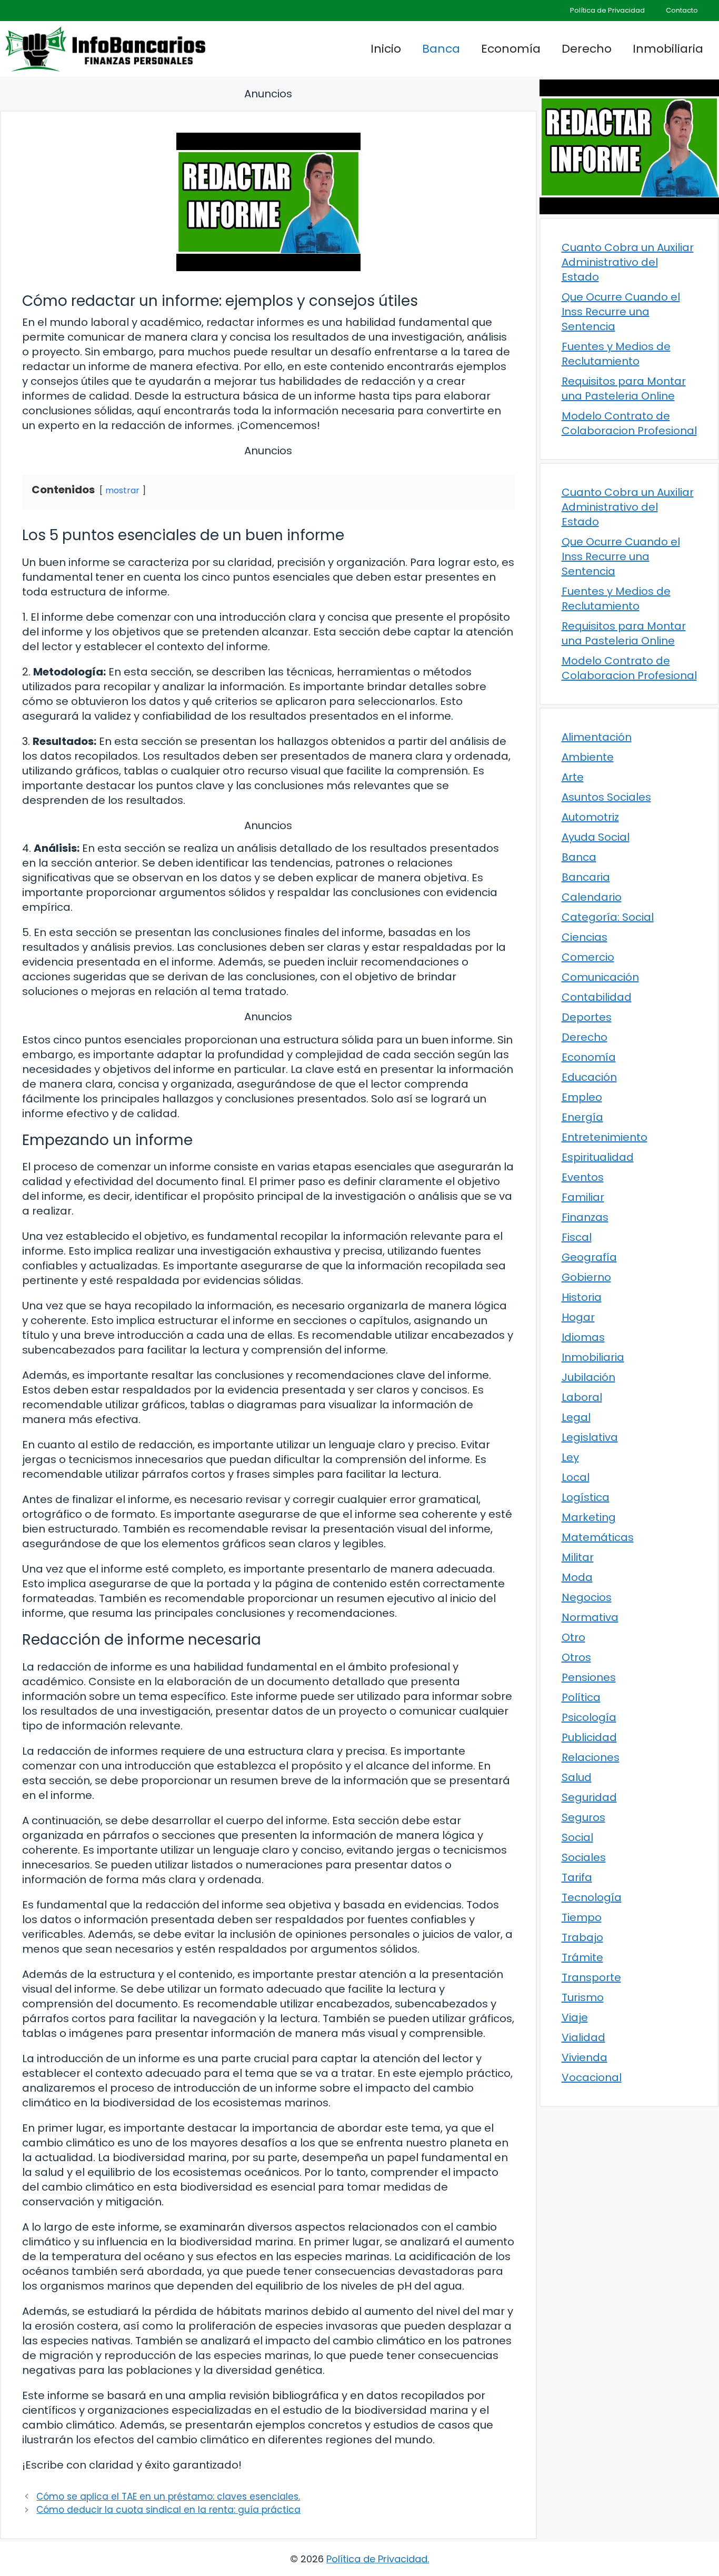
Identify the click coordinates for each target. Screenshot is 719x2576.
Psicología (589, 1717)
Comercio (588, 957)
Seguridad (589, 1797)
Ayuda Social (596, 837)
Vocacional (592, 2077)
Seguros (583, 1817)
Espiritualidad (598, 1157)
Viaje (575, 2017)
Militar (578, 1557)
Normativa (590, 1617)
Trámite (582, 1957)
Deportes (587, 1017)
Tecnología (592, 1897)
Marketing (589, 1517)
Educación (589, 1077)
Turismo (583, 1997)
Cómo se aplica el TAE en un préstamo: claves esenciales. (168, 2497)
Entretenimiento (605, 1137)
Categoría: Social (608, 917)
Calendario (592, 897)
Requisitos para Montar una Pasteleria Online (624, 389)
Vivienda (585, 2057)
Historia (582, 1297)
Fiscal (577, 1237)
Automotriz (590, 817)
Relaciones (591, 1757)
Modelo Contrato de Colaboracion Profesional (629, 423)
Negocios (587, 1597)
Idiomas (583, 1337)
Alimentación (597, 737)
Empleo (582, 1097)
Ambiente (588, 757)
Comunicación (600, 977)
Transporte (591, 1977)
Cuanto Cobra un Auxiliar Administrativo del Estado (628, 262)
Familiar (583, 1197)
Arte (573, 777)
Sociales (584, 1857)
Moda (577, 1577)
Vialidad (583, 2037)
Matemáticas (598, 1537)
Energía (582, 1117)
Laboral (582, 1397)
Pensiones (589, 1677)
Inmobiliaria (668, 49)
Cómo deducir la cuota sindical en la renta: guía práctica (168, 2510)
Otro (573, 1637)
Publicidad (589, 1737)
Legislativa (590, 1437)
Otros (576, 1657)
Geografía (589, 1257)
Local (576, 1477)
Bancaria (586, 877)
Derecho (587, 49)
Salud (577, 1777)
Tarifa (577, 1877)
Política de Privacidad (607, 10)
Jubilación (588, 1377)
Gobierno (586, 1277)
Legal (576, 1417)
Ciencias (585, 937)
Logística (586, 1497)
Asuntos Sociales (606, 797)
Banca (441, 49)
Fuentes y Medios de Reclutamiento (616, 354)
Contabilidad (597, 997)
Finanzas (585, 1217)
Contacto (682, 10)
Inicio (386, 49)
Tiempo (582, 1917)
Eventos (583, 1177)
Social (577, 1837)
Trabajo (582, 1937)
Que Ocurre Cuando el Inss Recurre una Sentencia (621, 312)
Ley (570, 1457)
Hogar (578, 1317)
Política (581, 1697)
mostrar (122, 490)
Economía (511, 49)
